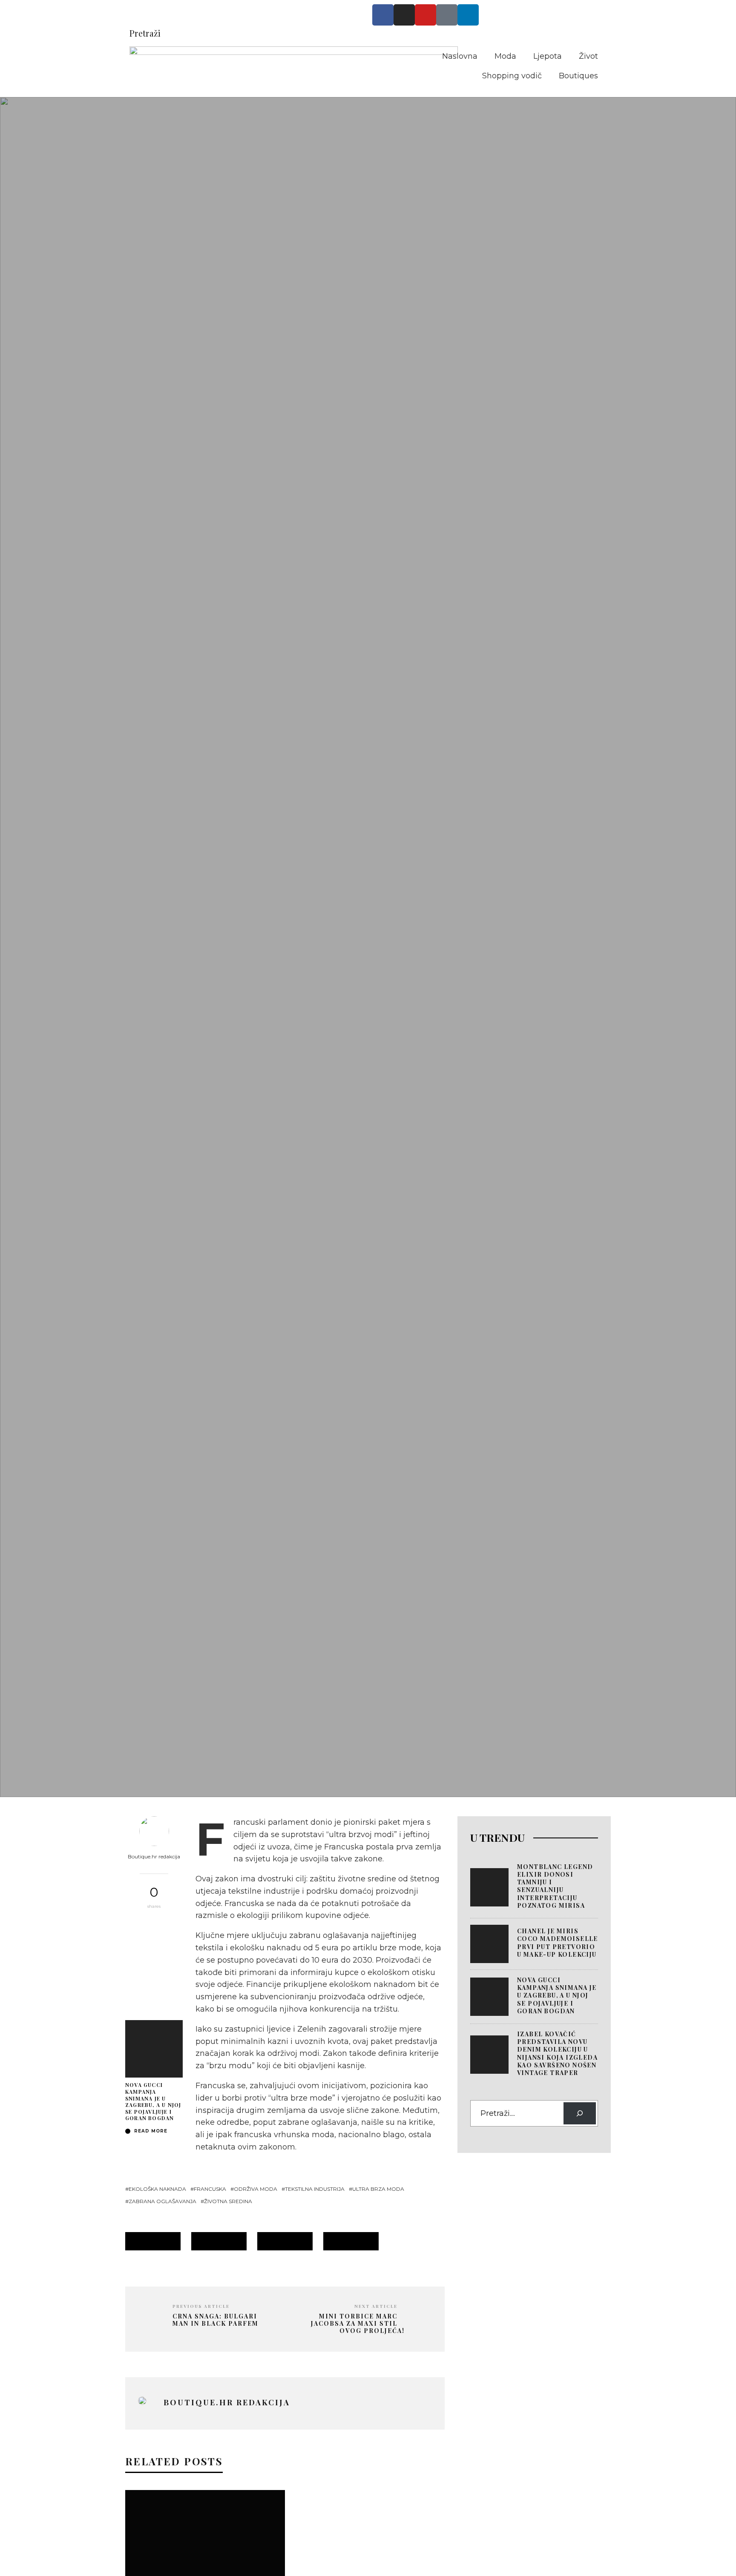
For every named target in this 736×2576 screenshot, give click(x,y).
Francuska (210, 2189)
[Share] (154, 1926)
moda (146, 1650)
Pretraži (145, 33)
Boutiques (578, 76)
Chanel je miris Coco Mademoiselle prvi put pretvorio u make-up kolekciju (558, 1943)
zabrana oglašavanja (162, 2201)
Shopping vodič (512, 76)
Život (588, 56)
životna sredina (228, 2201)
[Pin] (154, 1961)
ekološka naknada (157, 2189)
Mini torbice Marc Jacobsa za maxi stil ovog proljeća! (358, 2324)
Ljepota (548, 56)
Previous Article (201, 2306)
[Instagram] (404, 15)
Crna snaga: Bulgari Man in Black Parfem (216, 2320)
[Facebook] (383, 15)
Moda (505, 56)
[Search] (580, 2113)
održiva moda (256, 2189)
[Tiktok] (447, 15)
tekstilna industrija (315, 2189)
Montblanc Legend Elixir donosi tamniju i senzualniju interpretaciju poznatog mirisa (555, 1886)
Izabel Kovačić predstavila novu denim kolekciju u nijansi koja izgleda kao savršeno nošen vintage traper (557, 2053)
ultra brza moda (378, 2189)
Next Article (376, 2306)
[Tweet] (154, 1943)
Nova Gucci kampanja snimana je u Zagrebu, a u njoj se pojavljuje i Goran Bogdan (153, 2101)
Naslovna (460, 56)
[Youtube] (425, 15)
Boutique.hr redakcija (154, 1856)
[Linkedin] (468, 15)
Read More (150, 2131)
